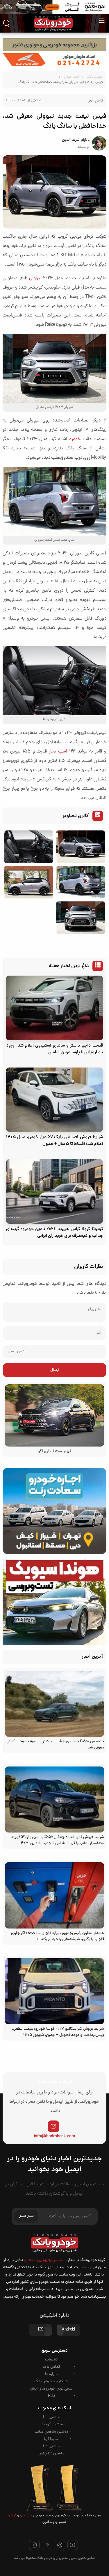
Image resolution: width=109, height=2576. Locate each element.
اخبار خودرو (71, 77)
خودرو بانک (95, 77)
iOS (41, 2330)
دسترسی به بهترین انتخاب (45, 2260)
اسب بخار (58, 752)
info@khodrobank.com (54, 2136)
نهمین (12, 2516)
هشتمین (25, 2516)
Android (68, 2330)
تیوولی (35, 278)
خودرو (75, 439)
